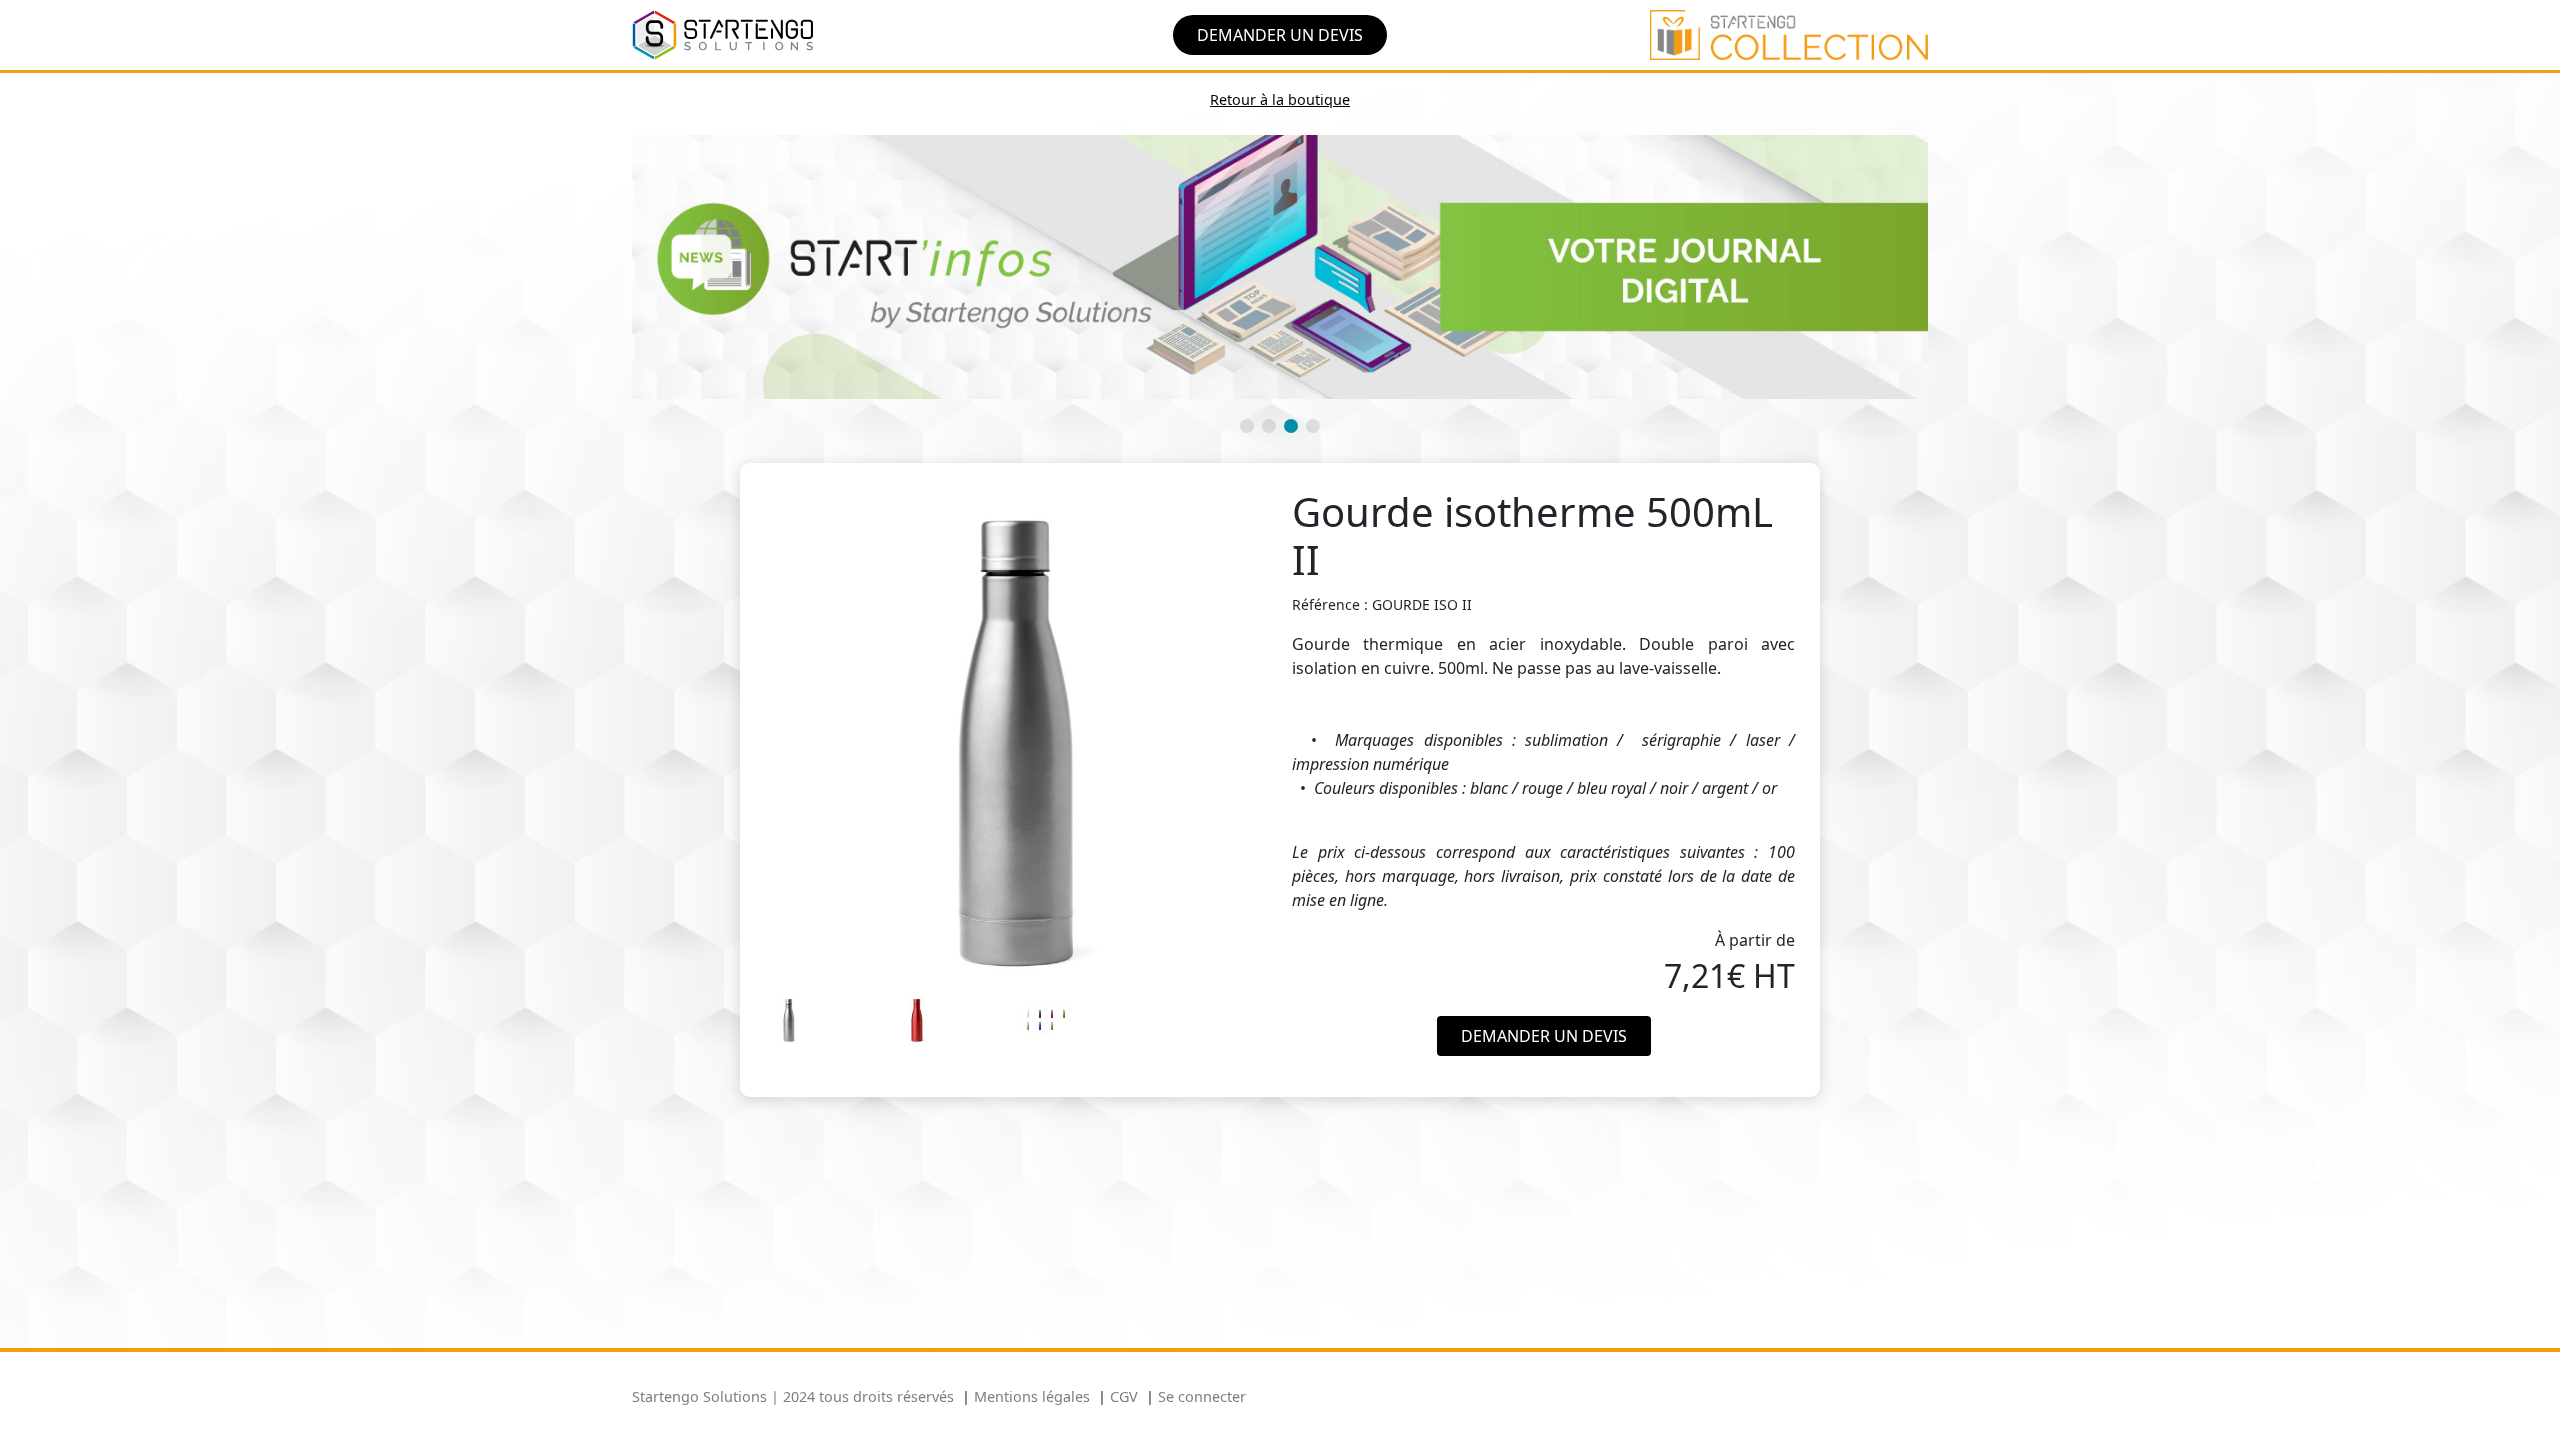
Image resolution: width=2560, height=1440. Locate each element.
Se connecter (1202, 1396)
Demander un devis (1280, 35)
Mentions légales (1032, 1396)
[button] (1247, 426)
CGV (1124, 1396)
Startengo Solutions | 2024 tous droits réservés (793, 1396)
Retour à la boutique (1280, 99)
